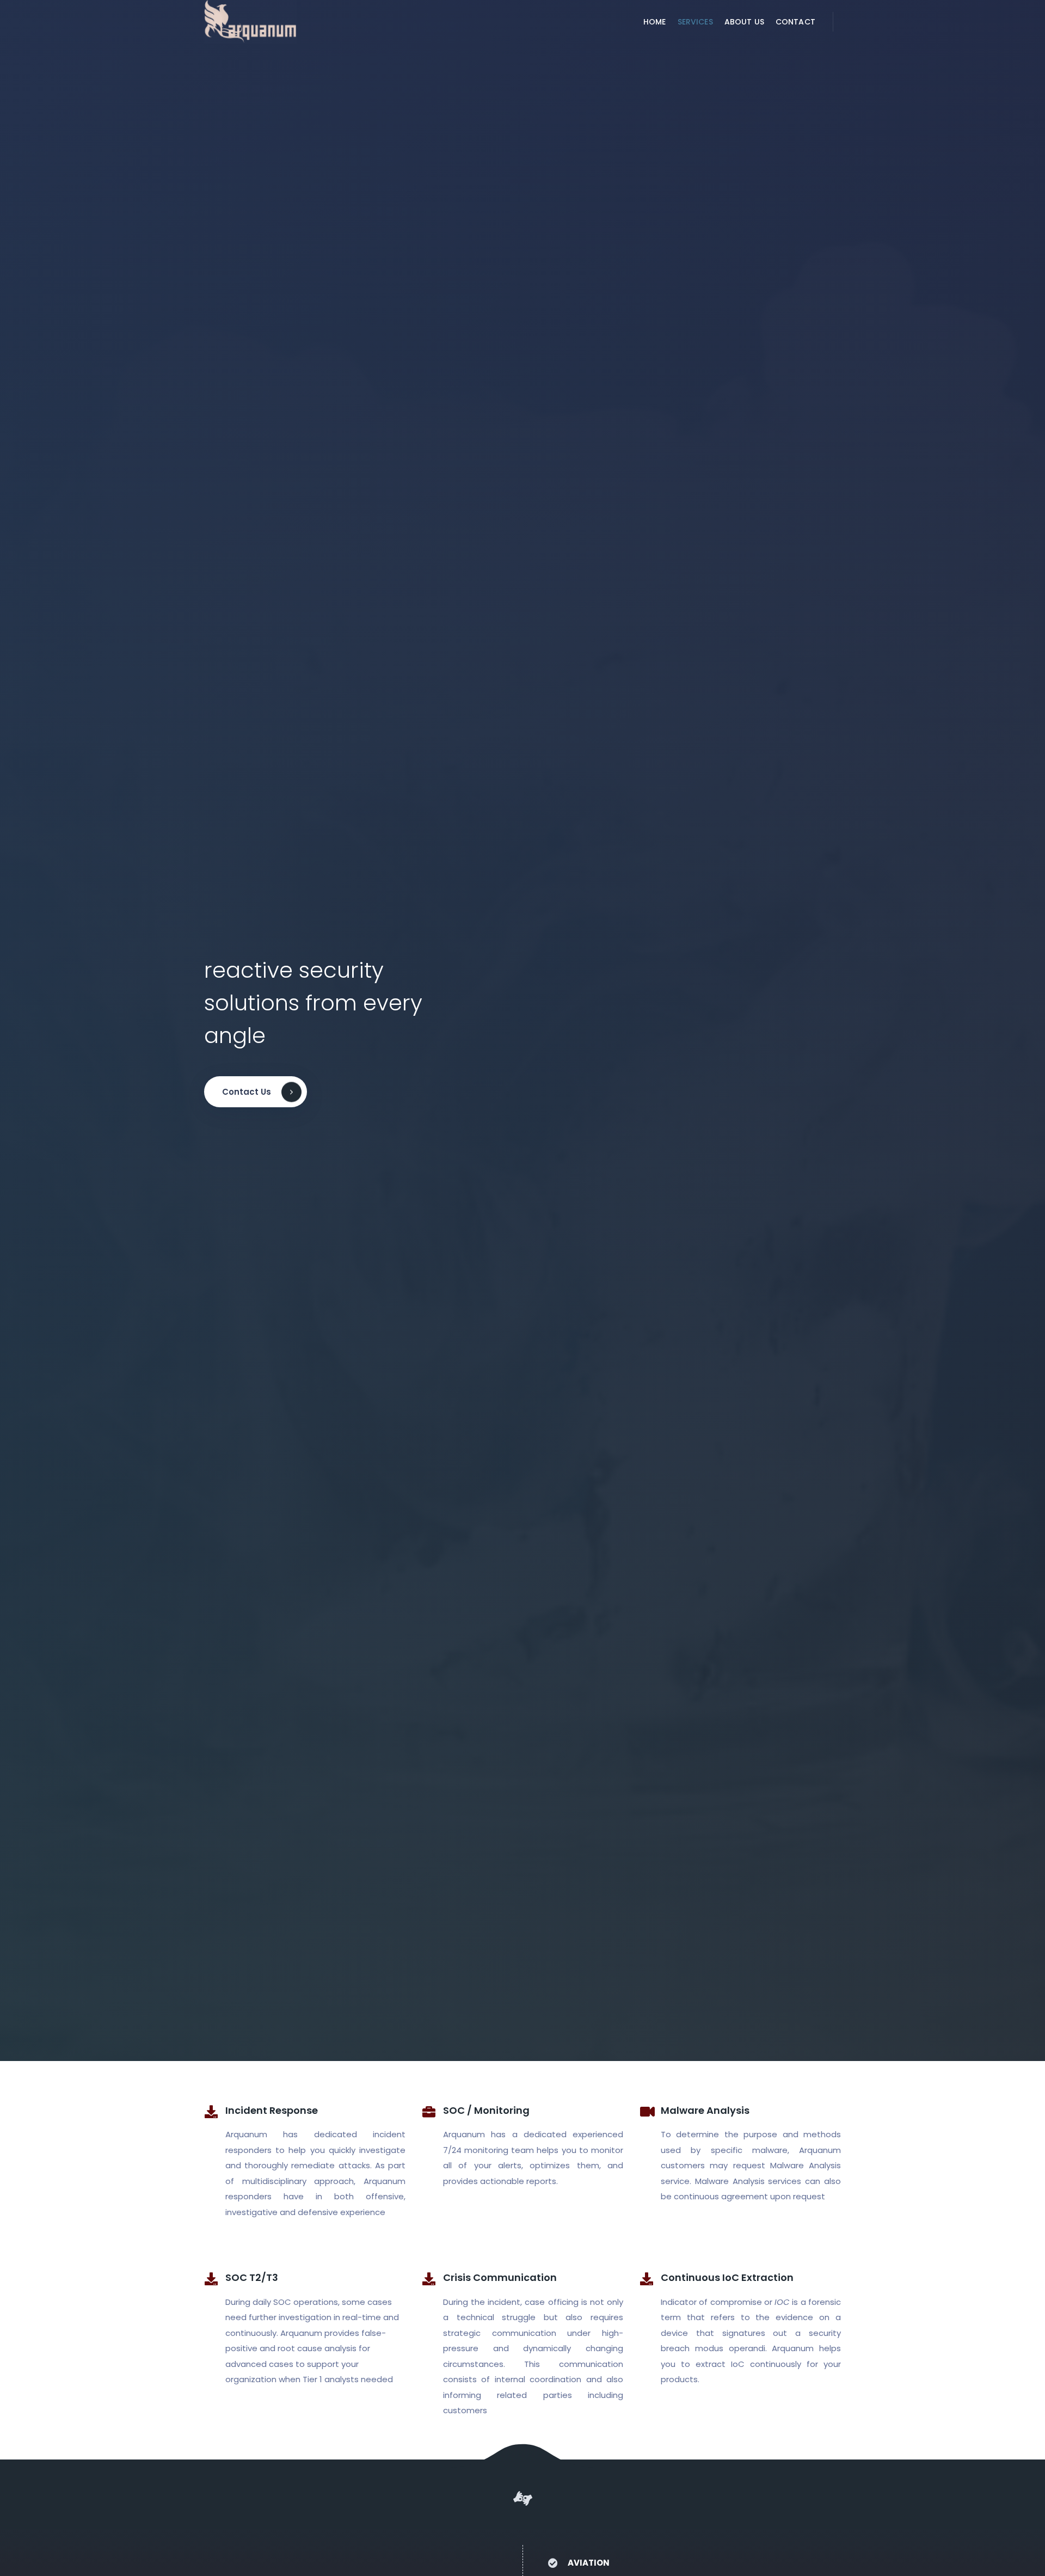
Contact (795, 22)
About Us (744, 22)
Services (695, 22)
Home (655, 22)
